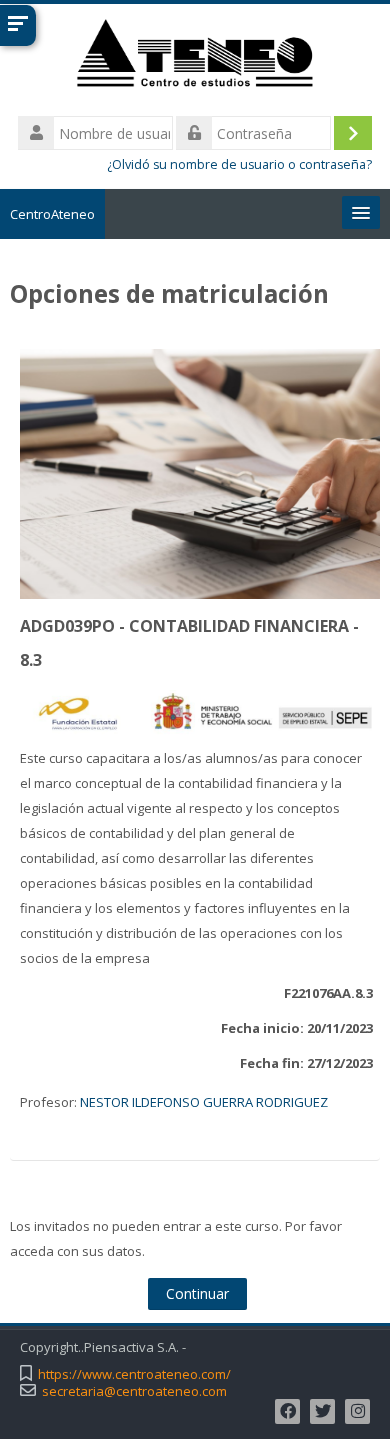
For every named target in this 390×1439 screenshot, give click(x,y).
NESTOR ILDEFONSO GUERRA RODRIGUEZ (204, 1102)
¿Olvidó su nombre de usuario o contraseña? (239, 164)
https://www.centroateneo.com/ (134, 1374)
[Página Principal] (195, 57)
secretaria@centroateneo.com (134, 1391)
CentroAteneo (52, 214)
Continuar (197, 1293)
